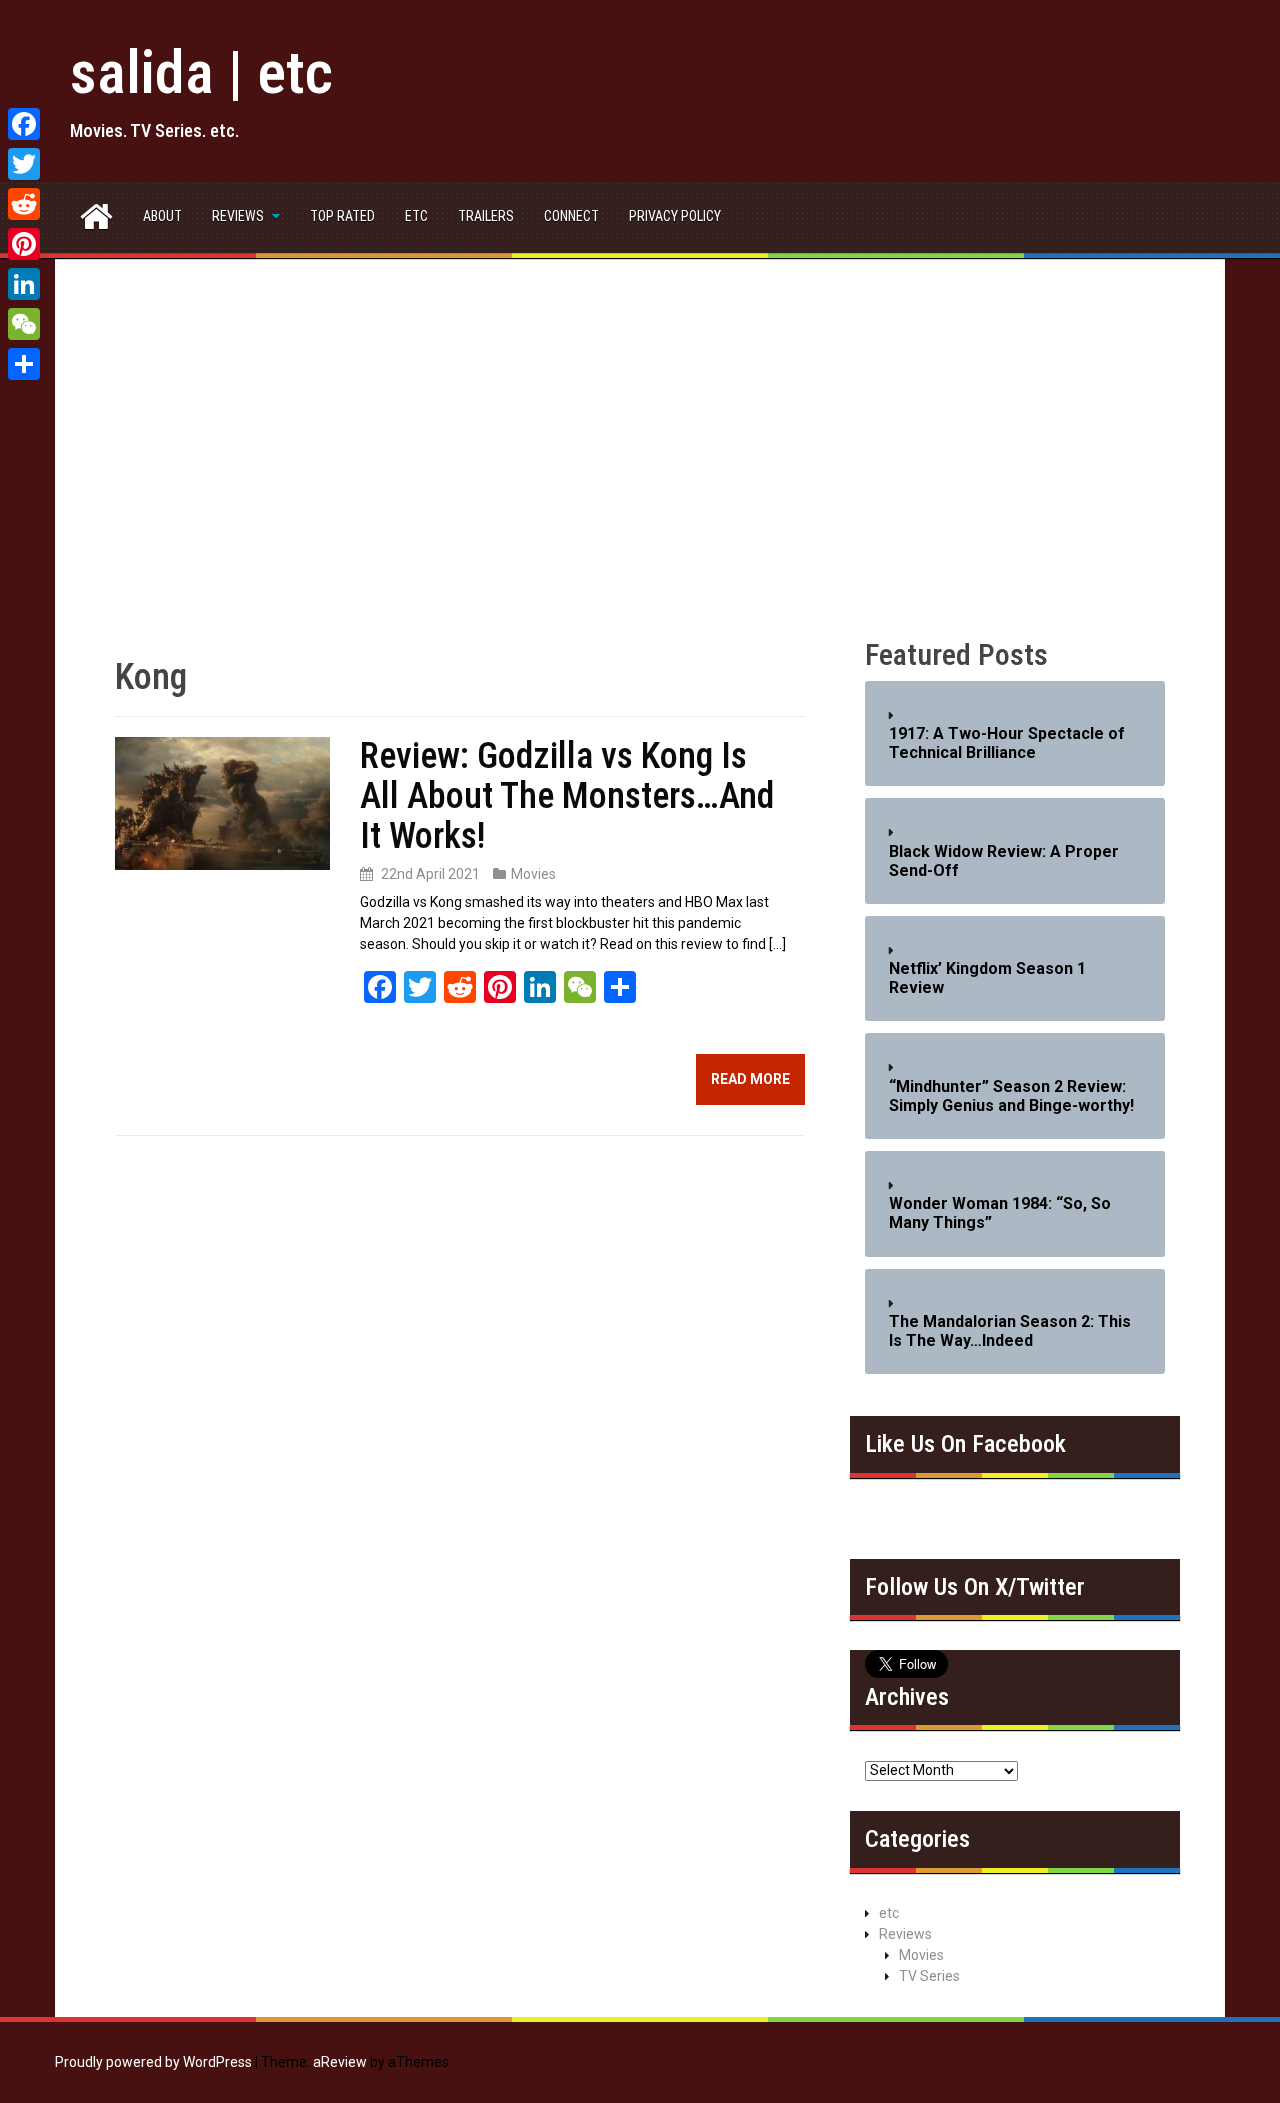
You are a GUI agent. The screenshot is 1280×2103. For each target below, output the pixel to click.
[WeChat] (24, 324)
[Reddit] (24, 204)
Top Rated (342, 216)
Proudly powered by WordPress (153, 2062)
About (162, 216)
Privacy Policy (675, 216)
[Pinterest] (24, 244)
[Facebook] (24, 124)
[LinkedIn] (24, 284)
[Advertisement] (640, 468)
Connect (571, 216)
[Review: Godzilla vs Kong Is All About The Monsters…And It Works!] (222, 802)
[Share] (24, 364)
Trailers (486, 216)
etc (416, 216)
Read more (750, 1079)
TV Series (929, 1976)
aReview (340, 2062)
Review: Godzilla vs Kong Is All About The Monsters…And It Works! (567, 795)
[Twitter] (24, 164)
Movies (533, 874)
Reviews (238, 216)
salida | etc (201, 72)
